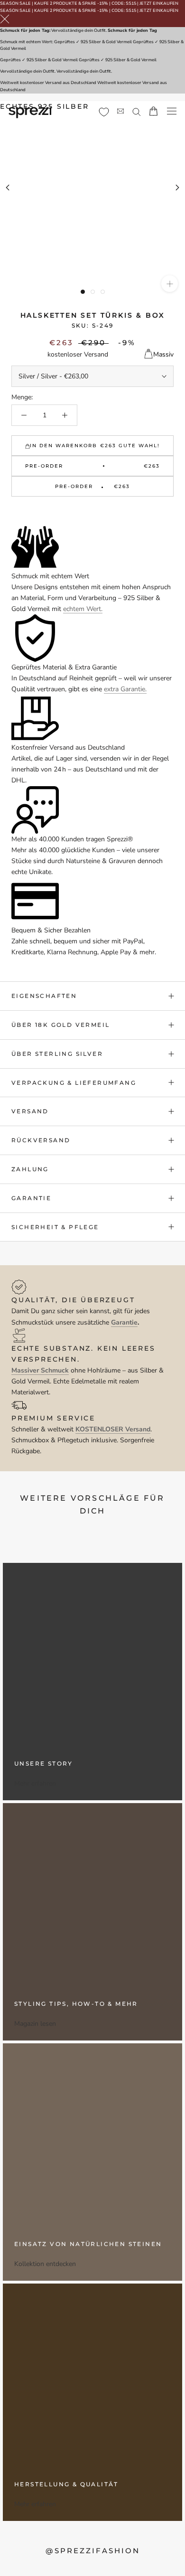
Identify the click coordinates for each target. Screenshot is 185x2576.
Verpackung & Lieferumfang (74, 1083)
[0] (104, 112)
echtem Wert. (83, 609)
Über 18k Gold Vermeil (60, 1025)
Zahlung (30, 1169)
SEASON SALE (15, 3)
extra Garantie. (125, 689)
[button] (92, 512)
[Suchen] (137, 111)
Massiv (163, 354)
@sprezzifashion (93, 2551)
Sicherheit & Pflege (55, 1227)
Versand (30, 1111)
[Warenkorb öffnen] (153, 111)
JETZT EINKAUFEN (159, 3)
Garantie (31, 1198)
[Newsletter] (120, 111)
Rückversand (41, 1140)
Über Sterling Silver (57, 1054)
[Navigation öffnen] (172, 111)
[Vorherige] (8, 188)
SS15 (131, 3)
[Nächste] (177, 188)
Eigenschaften (44, 996)
